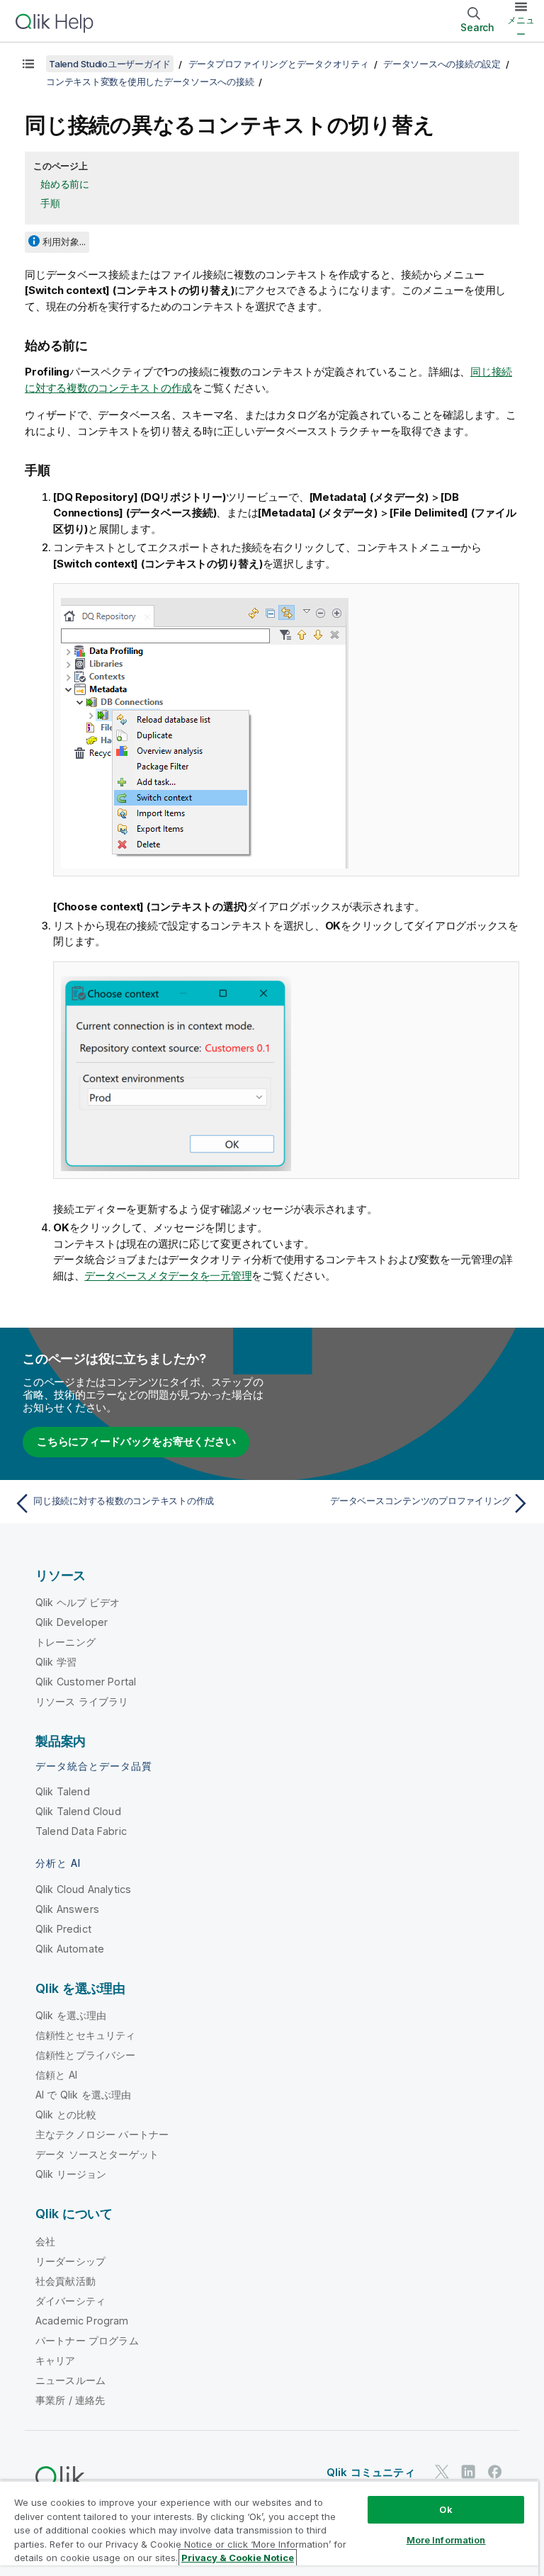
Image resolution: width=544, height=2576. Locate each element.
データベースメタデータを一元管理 (168, 1276)
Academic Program (82, 2321)
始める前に (65, 184)
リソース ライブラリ (82, 1701)
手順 (50, 203)
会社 (45, 2241)
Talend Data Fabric (81, 1831)
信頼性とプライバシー (86, 2055)
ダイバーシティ (70, 2301)
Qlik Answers (67, 1909)
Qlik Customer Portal (86, 1682)
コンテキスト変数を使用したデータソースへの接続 (150, 81)
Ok (446, 2509)
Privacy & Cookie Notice (238, 2558)
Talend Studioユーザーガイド (110, 64)
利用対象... (64, 242)
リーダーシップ (70, 2261)
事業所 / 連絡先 (70, 2400)
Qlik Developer (72, 1622)
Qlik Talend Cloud (78, 1811)
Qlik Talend (63, 1791)
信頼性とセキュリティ (86, 2035)
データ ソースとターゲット (97, 2154)
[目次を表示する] (28, 64)
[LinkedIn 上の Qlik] (468, 2472)
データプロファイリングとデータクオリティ (279, 64)
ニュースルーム (70, 2380)
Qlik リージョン (71, 2174)
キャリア (56, 2360)
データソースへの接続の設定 (442, 64)
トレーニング (66, 1642)
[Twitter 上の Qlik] (442, 2472)
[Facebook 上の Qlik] (495, 2472)
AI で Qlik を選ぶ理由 (83, 2095)
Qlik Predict (63, 1929)
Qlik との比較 (66, 2114)
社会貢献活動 (66, 2281)
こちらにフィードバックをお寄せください (136, 1441)
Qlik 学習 (56, 1662)
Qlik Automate (70, 1949)
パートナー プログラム (87, 2340)
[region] (269, 2528)
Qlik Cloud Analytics (83, 1889)
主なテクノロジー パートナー (102, 2134)
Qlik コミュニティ (371, 2472)
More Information (446, 2540)
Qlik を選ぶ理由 (71, 2015)
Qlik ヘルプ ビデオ (78, 1602)
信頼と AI (56, 2075)
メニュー (521, 27)
